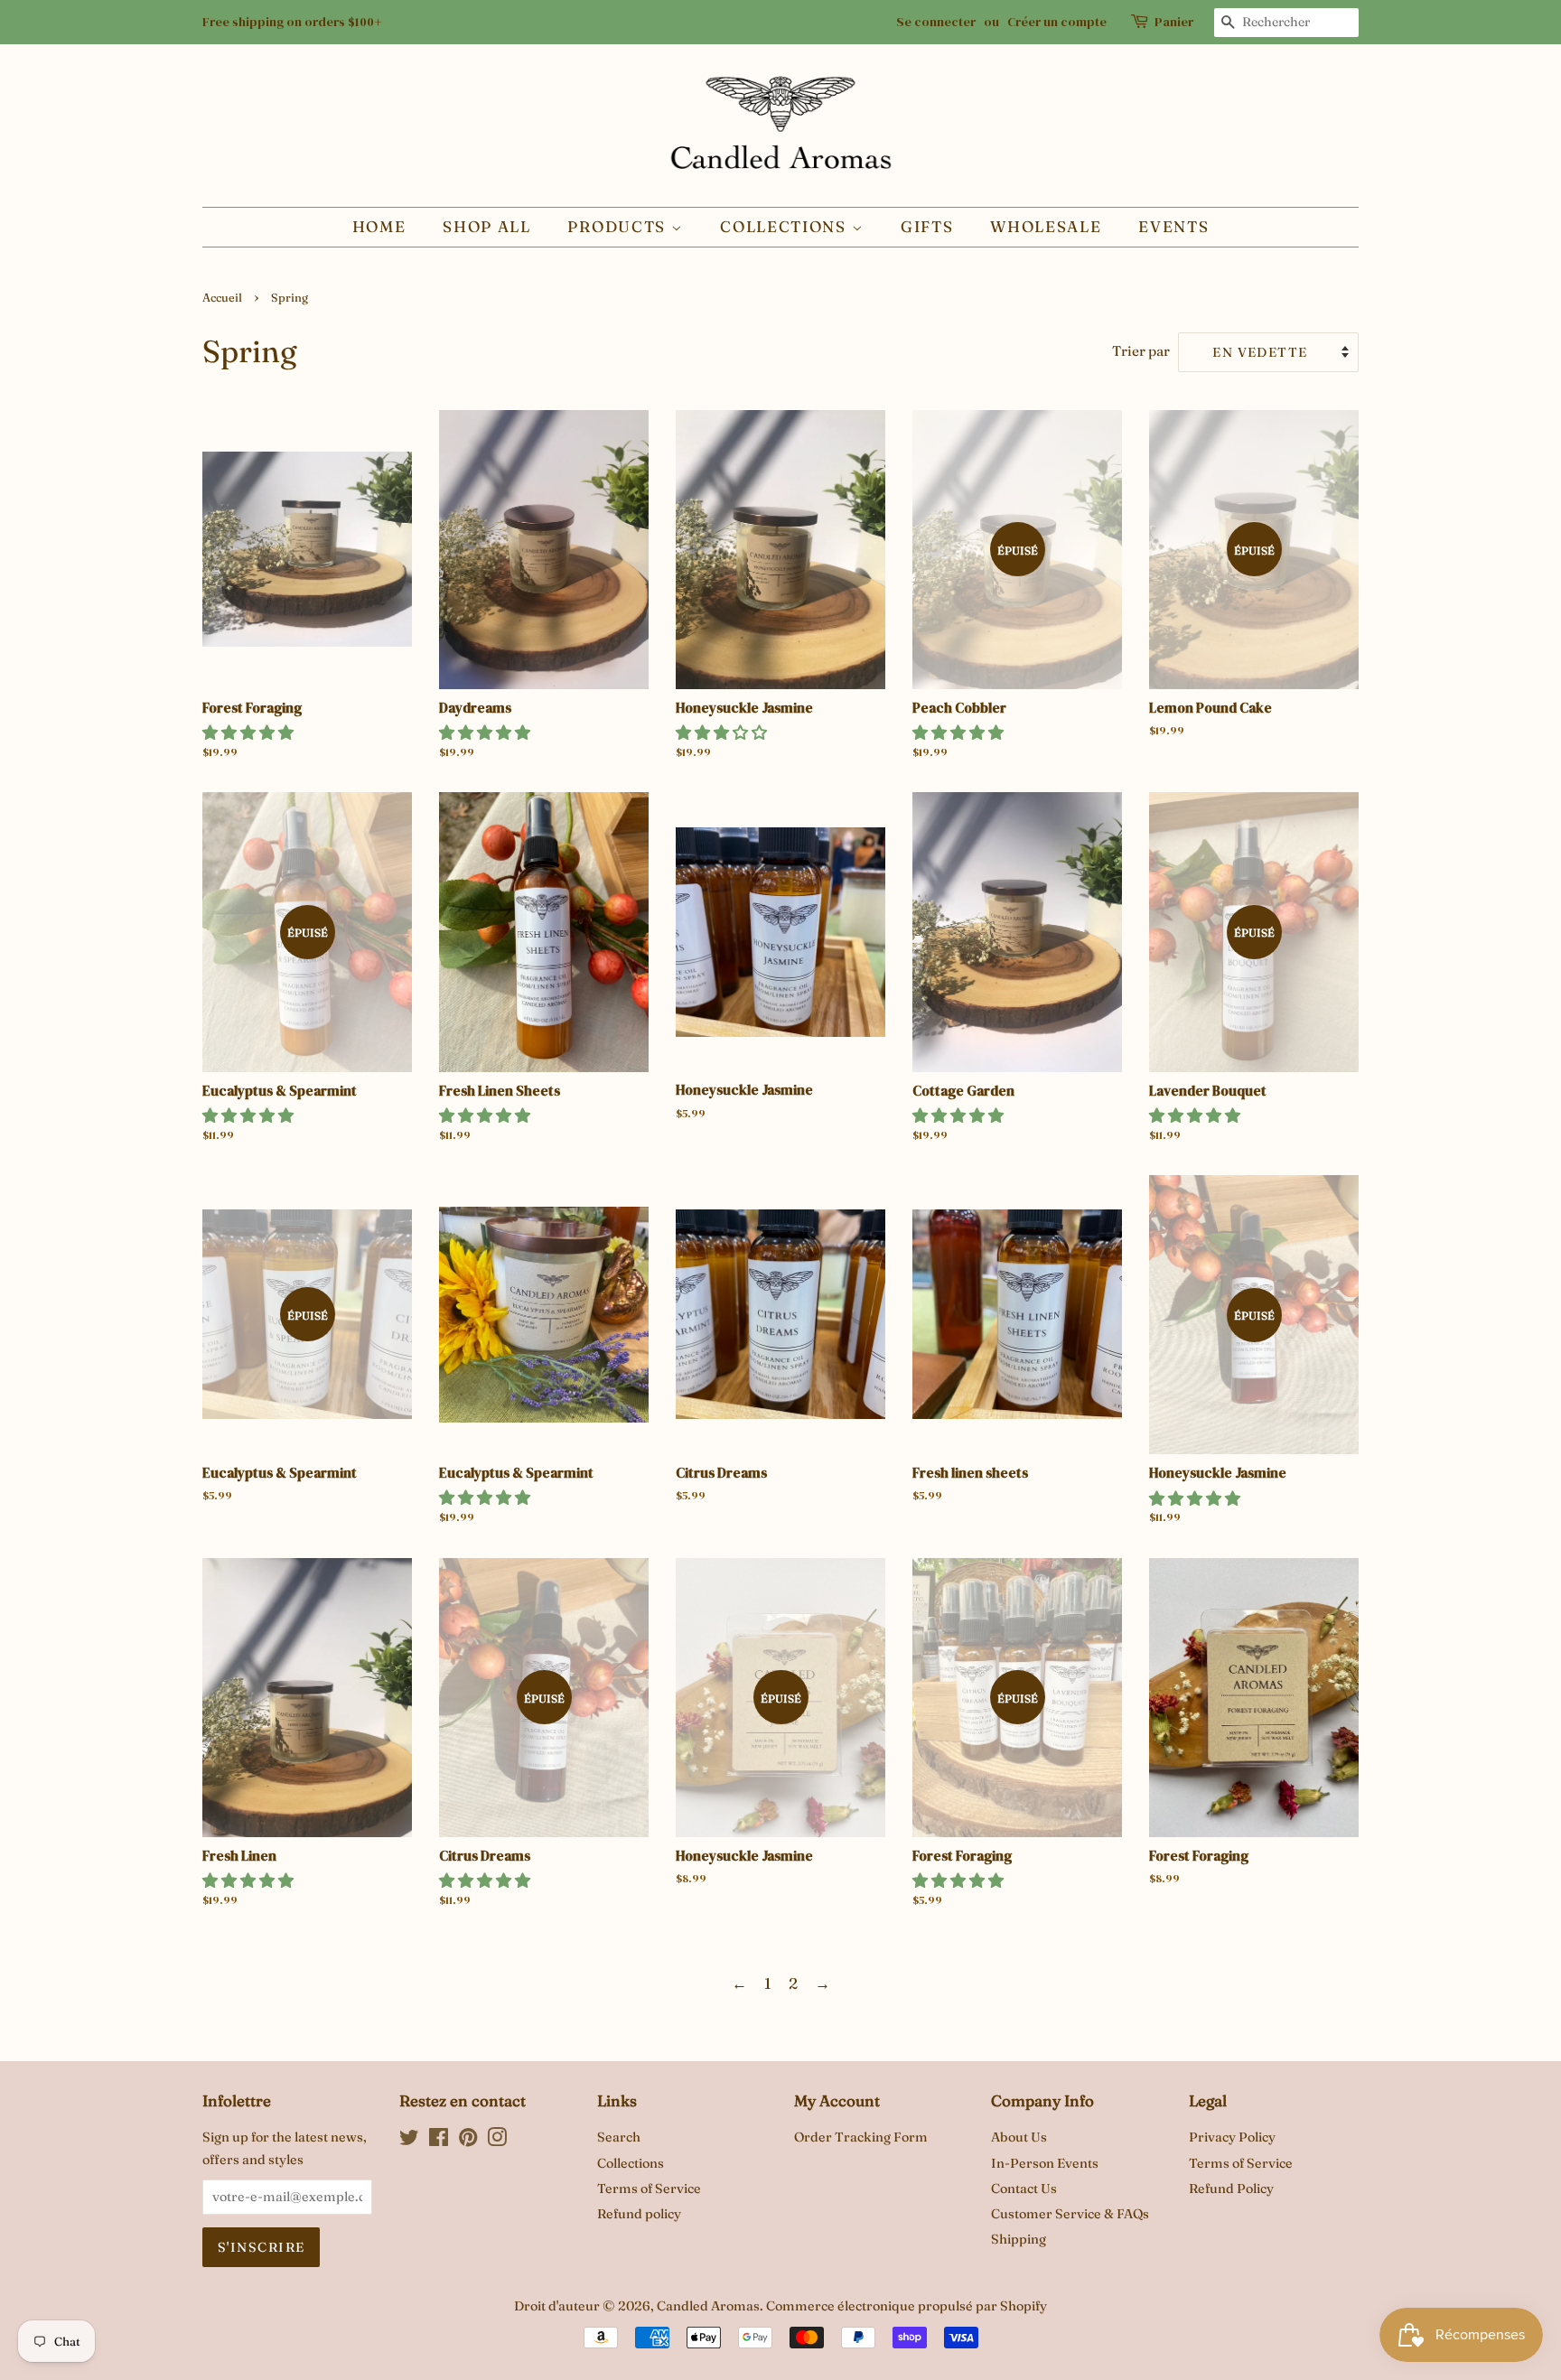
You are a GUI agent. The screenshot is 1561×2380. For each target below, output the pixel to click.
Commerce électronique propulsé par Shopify (907, 2306)
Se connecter (936, 22)
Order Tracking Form (861, 2137)
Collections (785, 226)
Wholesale (1046, 226)
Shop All (487, 226)
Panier (1174, 22)
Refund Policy (1231, 2189)
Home (379, 226)
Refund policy (639, 2214)
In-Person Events (1045, 2163)
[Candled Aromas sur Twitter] (409, 2141)
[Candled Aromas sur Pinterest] (468, 2141)
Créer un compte (1057, 22)
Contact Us (1024, 2189)
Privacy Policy (1232, 2137)
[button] (248, 732)
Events (1173, 226)
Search (619, 2137)
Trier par (1141, 351)
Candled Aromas (708, 2306)
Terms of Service (649, 2189)
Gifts (927, 226)
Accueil (222, 298)
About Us (1019, 2137)
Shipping (1019, 2239)
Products (619, 226)
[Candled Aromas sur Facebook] (439, 2141)
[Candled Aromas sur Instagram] (497, 2141)
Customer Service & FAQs (1070, 2214)
